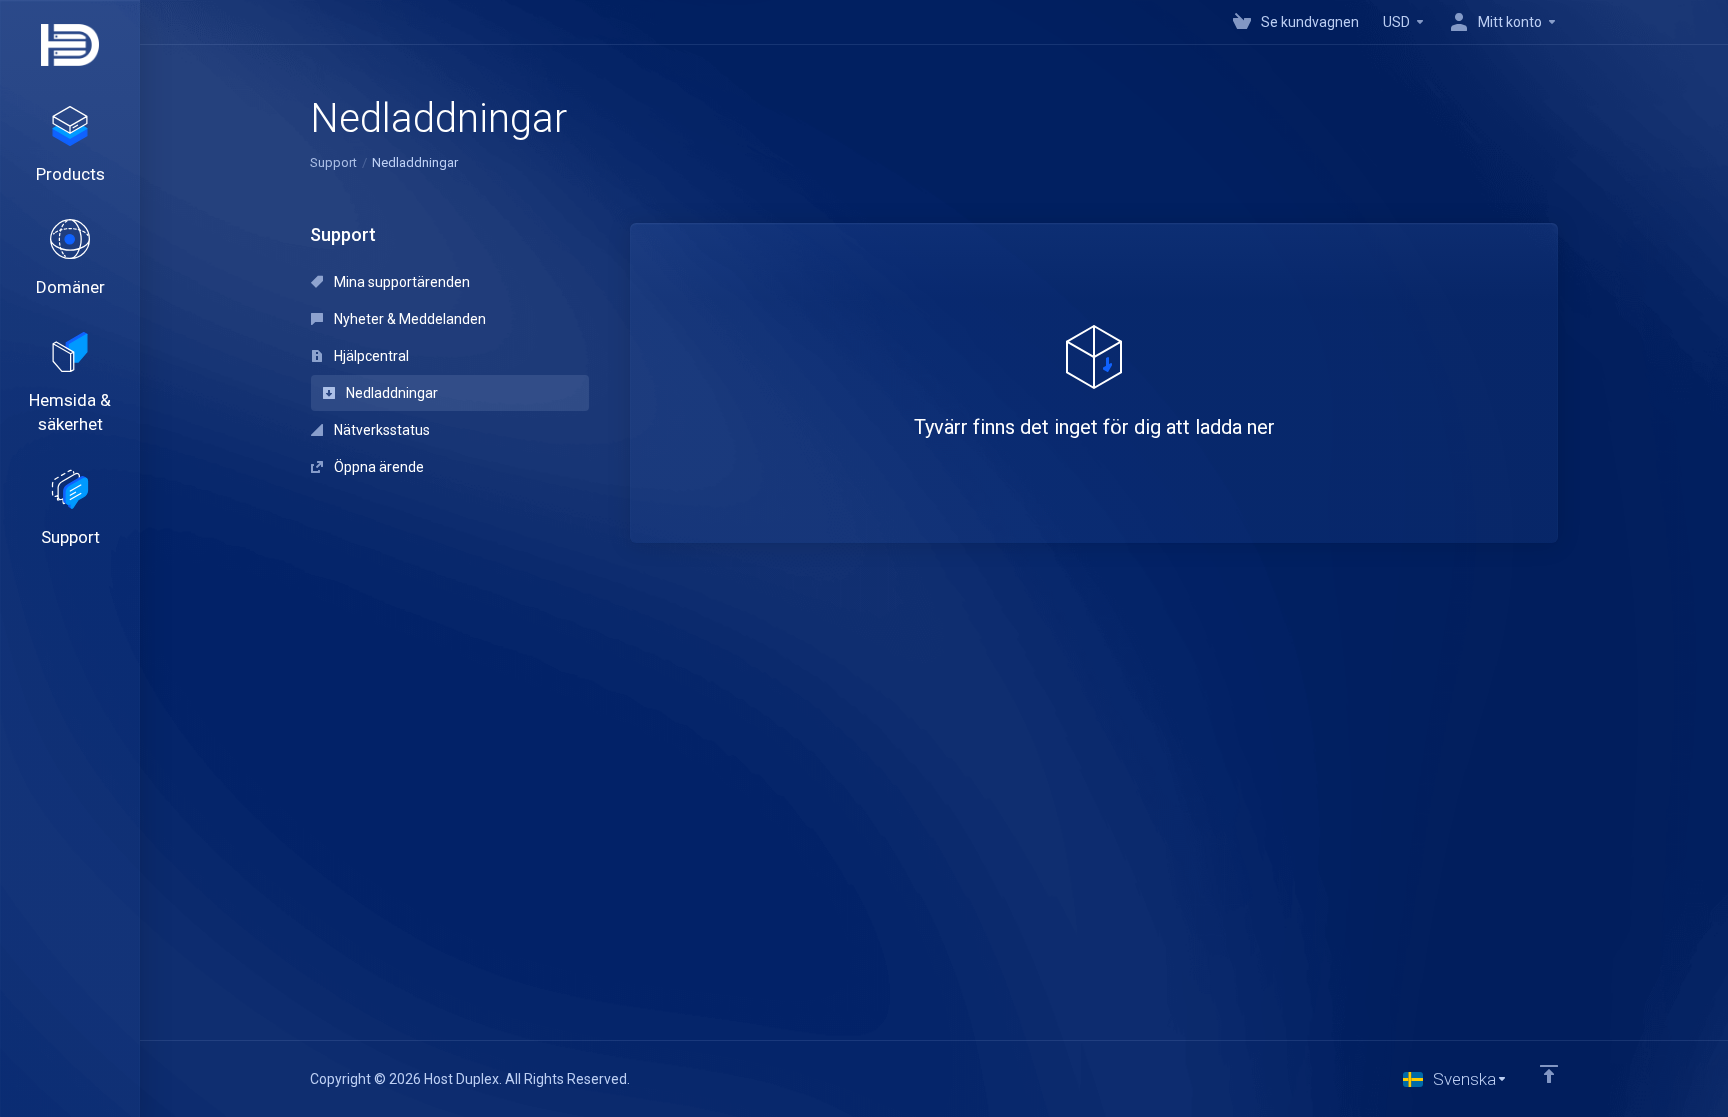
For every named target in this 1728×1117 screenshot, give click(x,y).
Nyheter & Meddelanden (408, 319)
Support (333, 162)
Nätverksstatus (380, 430)
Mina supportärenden (400, 282)
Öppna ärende (377, 467)
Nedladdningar (390, 393)
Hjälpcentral (370, 356)
